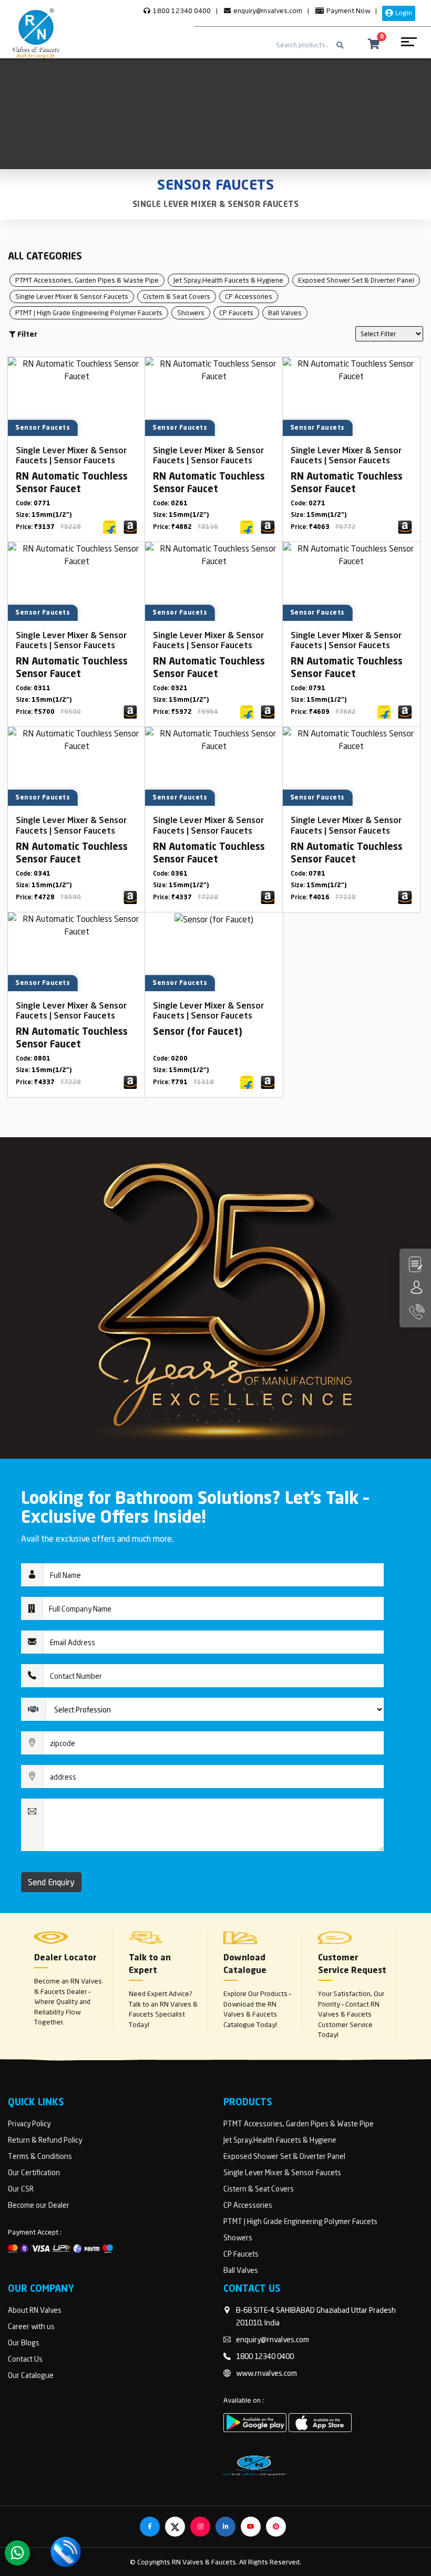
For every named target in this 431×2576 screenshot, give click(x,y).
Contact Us (25, 2359)
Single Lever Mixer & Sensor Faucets (216, 205)
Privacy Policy (29, 2123)
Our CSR (21, 2189)
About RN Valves (35, 2310)
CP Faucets (236, 313)
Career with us (31, 2326)
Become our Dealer (39, 2205)
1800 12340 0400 (181, 11)
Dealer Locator (65, 1958)
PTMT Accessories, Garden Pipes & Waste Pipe (87, 280)
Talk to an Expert (150, 1965)
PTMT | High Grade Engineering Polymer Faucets (89, 313)
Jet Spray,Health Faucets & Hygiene (228, 280)
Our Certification (34, 2172)
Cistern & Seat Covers (177, 296)
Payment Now (347, 11)
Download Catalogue (245, 1965)
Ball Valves (285, 313)
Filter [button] (27, 335)
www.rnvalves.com (266, 2373)
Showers (191, 313)
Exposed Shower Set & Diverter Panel (356, 280)
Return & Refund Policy (45, 2140)
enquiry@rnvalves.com (267, 11)
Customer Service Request (352, 1965)
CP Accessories (249, 296)
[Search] (340, 45)
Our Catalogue (31, 2375)
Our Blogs (24, 2343)
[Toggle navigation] (408, 45)
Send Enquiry (51, 1882)
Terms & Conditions (40, 2156)
